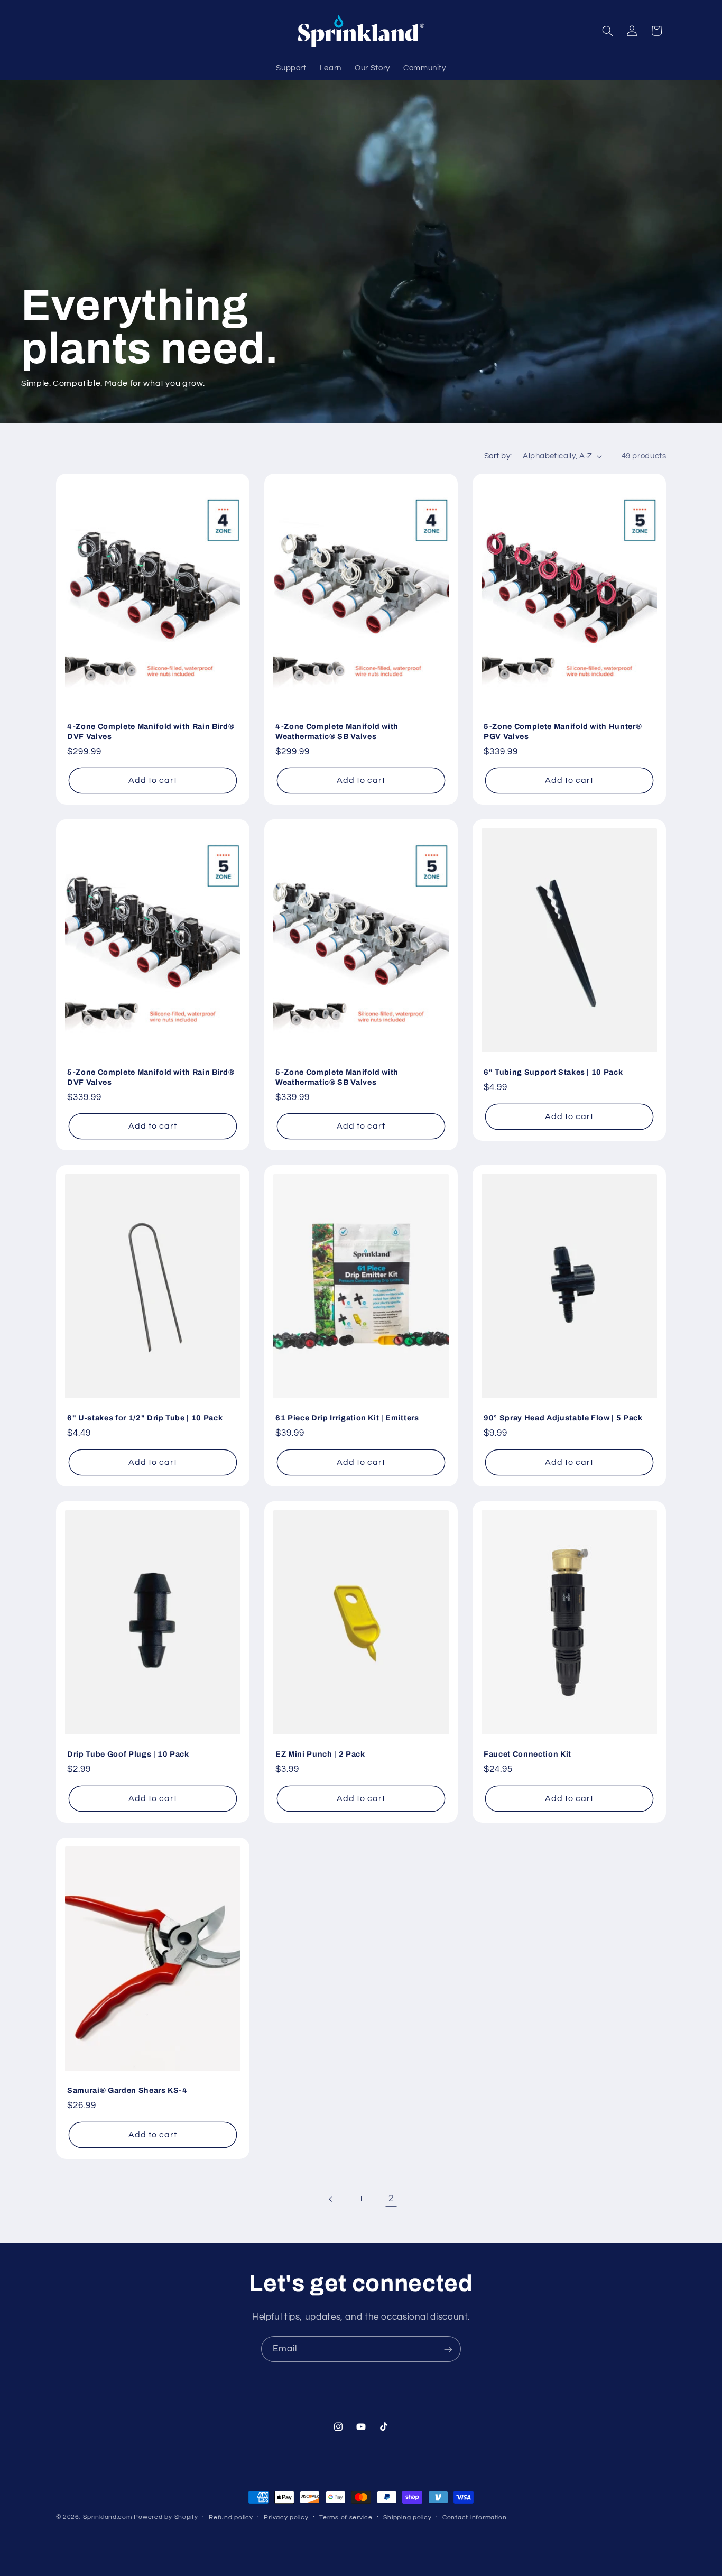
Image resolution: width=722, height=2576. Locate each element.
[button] (607, 31)
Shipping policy (407, 2518)
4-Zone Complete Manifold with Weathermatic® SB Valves (337, 731)
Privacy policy (286, 2518)
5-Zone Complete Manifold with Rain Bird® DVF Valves (151, 1077)
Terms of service (346, 2518)
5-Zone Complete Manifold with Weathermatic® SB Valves (337, 1077)
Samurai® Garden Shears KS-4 (127, 2091)
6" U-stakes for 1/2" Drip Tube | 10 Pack (145, 1418)
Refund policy (231, 2518)
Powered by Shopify (166, 2517)
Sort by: (498, 456)
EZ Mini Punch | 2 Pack (320, 1755)
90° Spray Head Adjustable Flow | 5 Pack (563, 1418)
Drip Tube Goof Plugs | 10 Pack (128, 1755)
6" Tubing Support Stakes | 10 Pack (553, 1072)
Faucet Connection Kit (527, 1755)
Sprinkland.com (107, 2517)
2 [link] (391, 2199)
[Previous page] (331, 2199)
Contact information (475, 2518)
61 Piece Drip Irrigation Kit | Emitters (347, 1418)
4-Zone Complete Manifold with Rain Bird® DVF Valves (151, 731)
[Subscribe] (448, 2349)
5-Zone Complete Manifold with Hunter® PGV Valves (563, 731)
